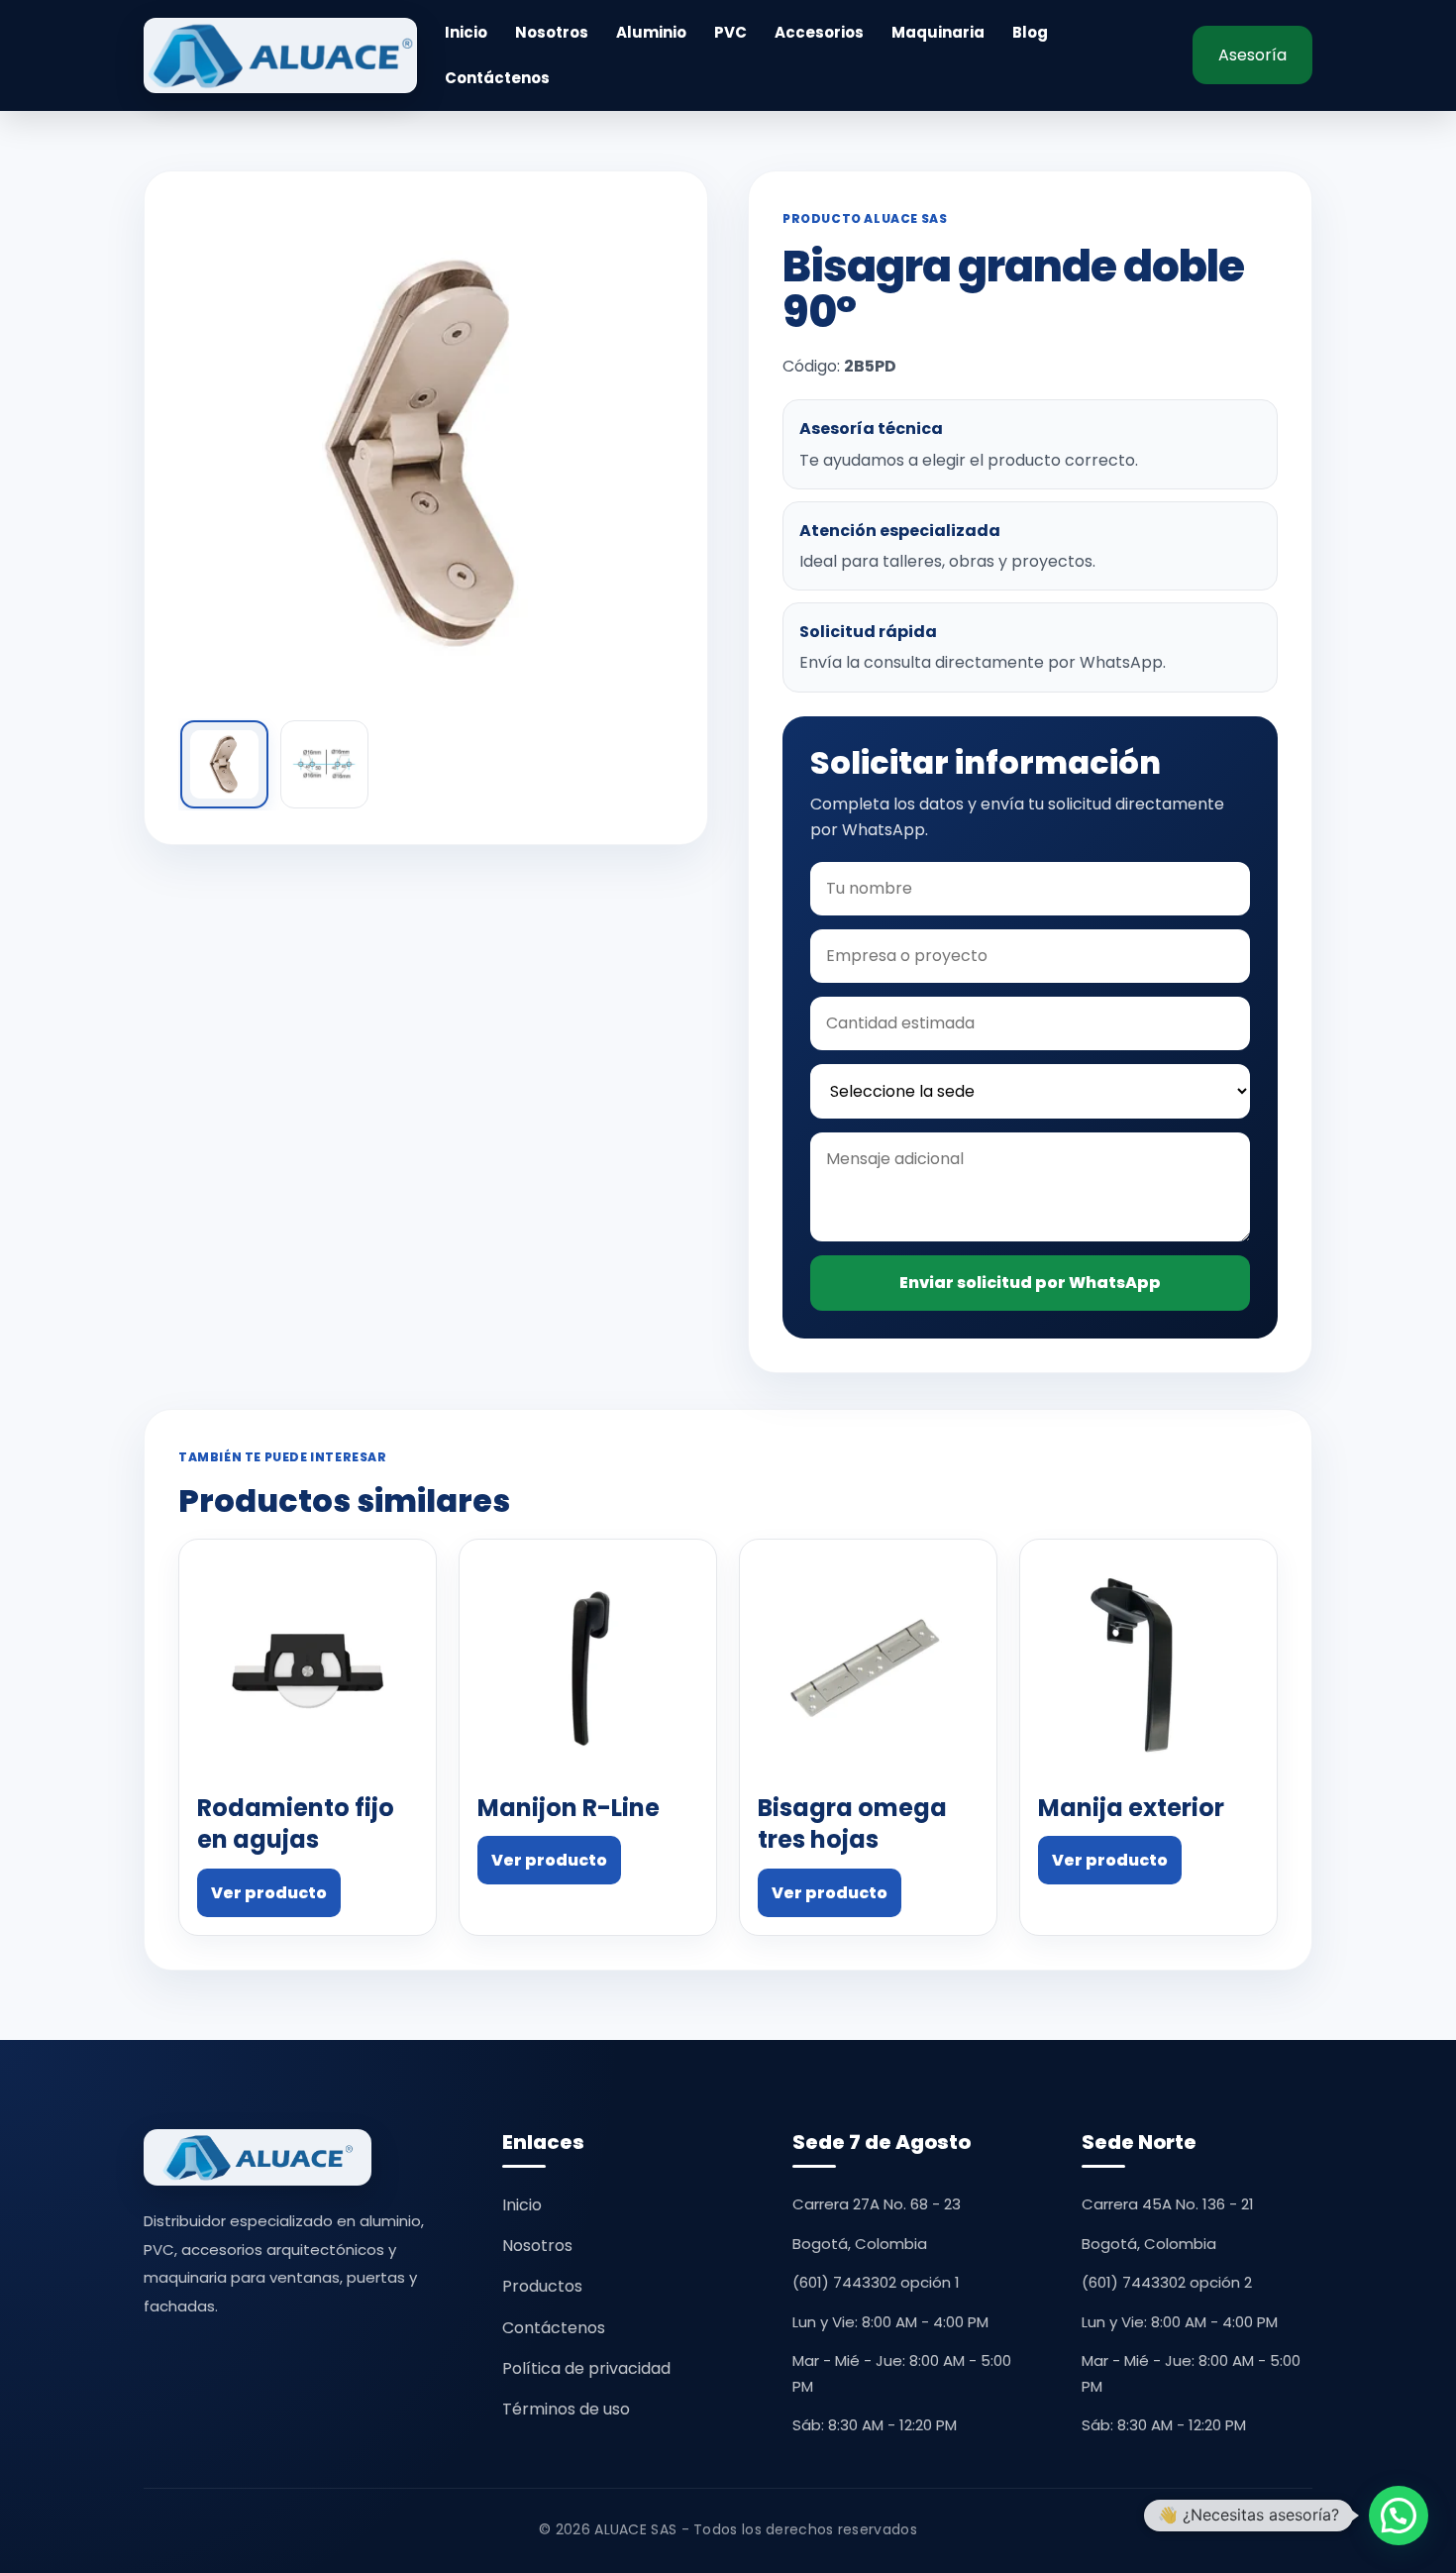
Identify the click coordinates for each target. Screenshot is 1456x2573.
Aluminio (651, 33)
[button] (1399, 2516)
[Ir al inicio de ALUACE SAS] (280, 55)
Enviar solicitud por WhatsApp (1030, 1283)
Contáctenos (497, 78)
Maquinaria (938, 33)
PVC (730, 33)
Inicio (466, 33)
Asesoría (1252, 55)
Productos (542, 2286)
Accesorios (819, 33)
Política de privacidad (586, 2368)
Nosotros (552, 33)
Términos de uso (566, 2409)
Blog (1030, 33)
